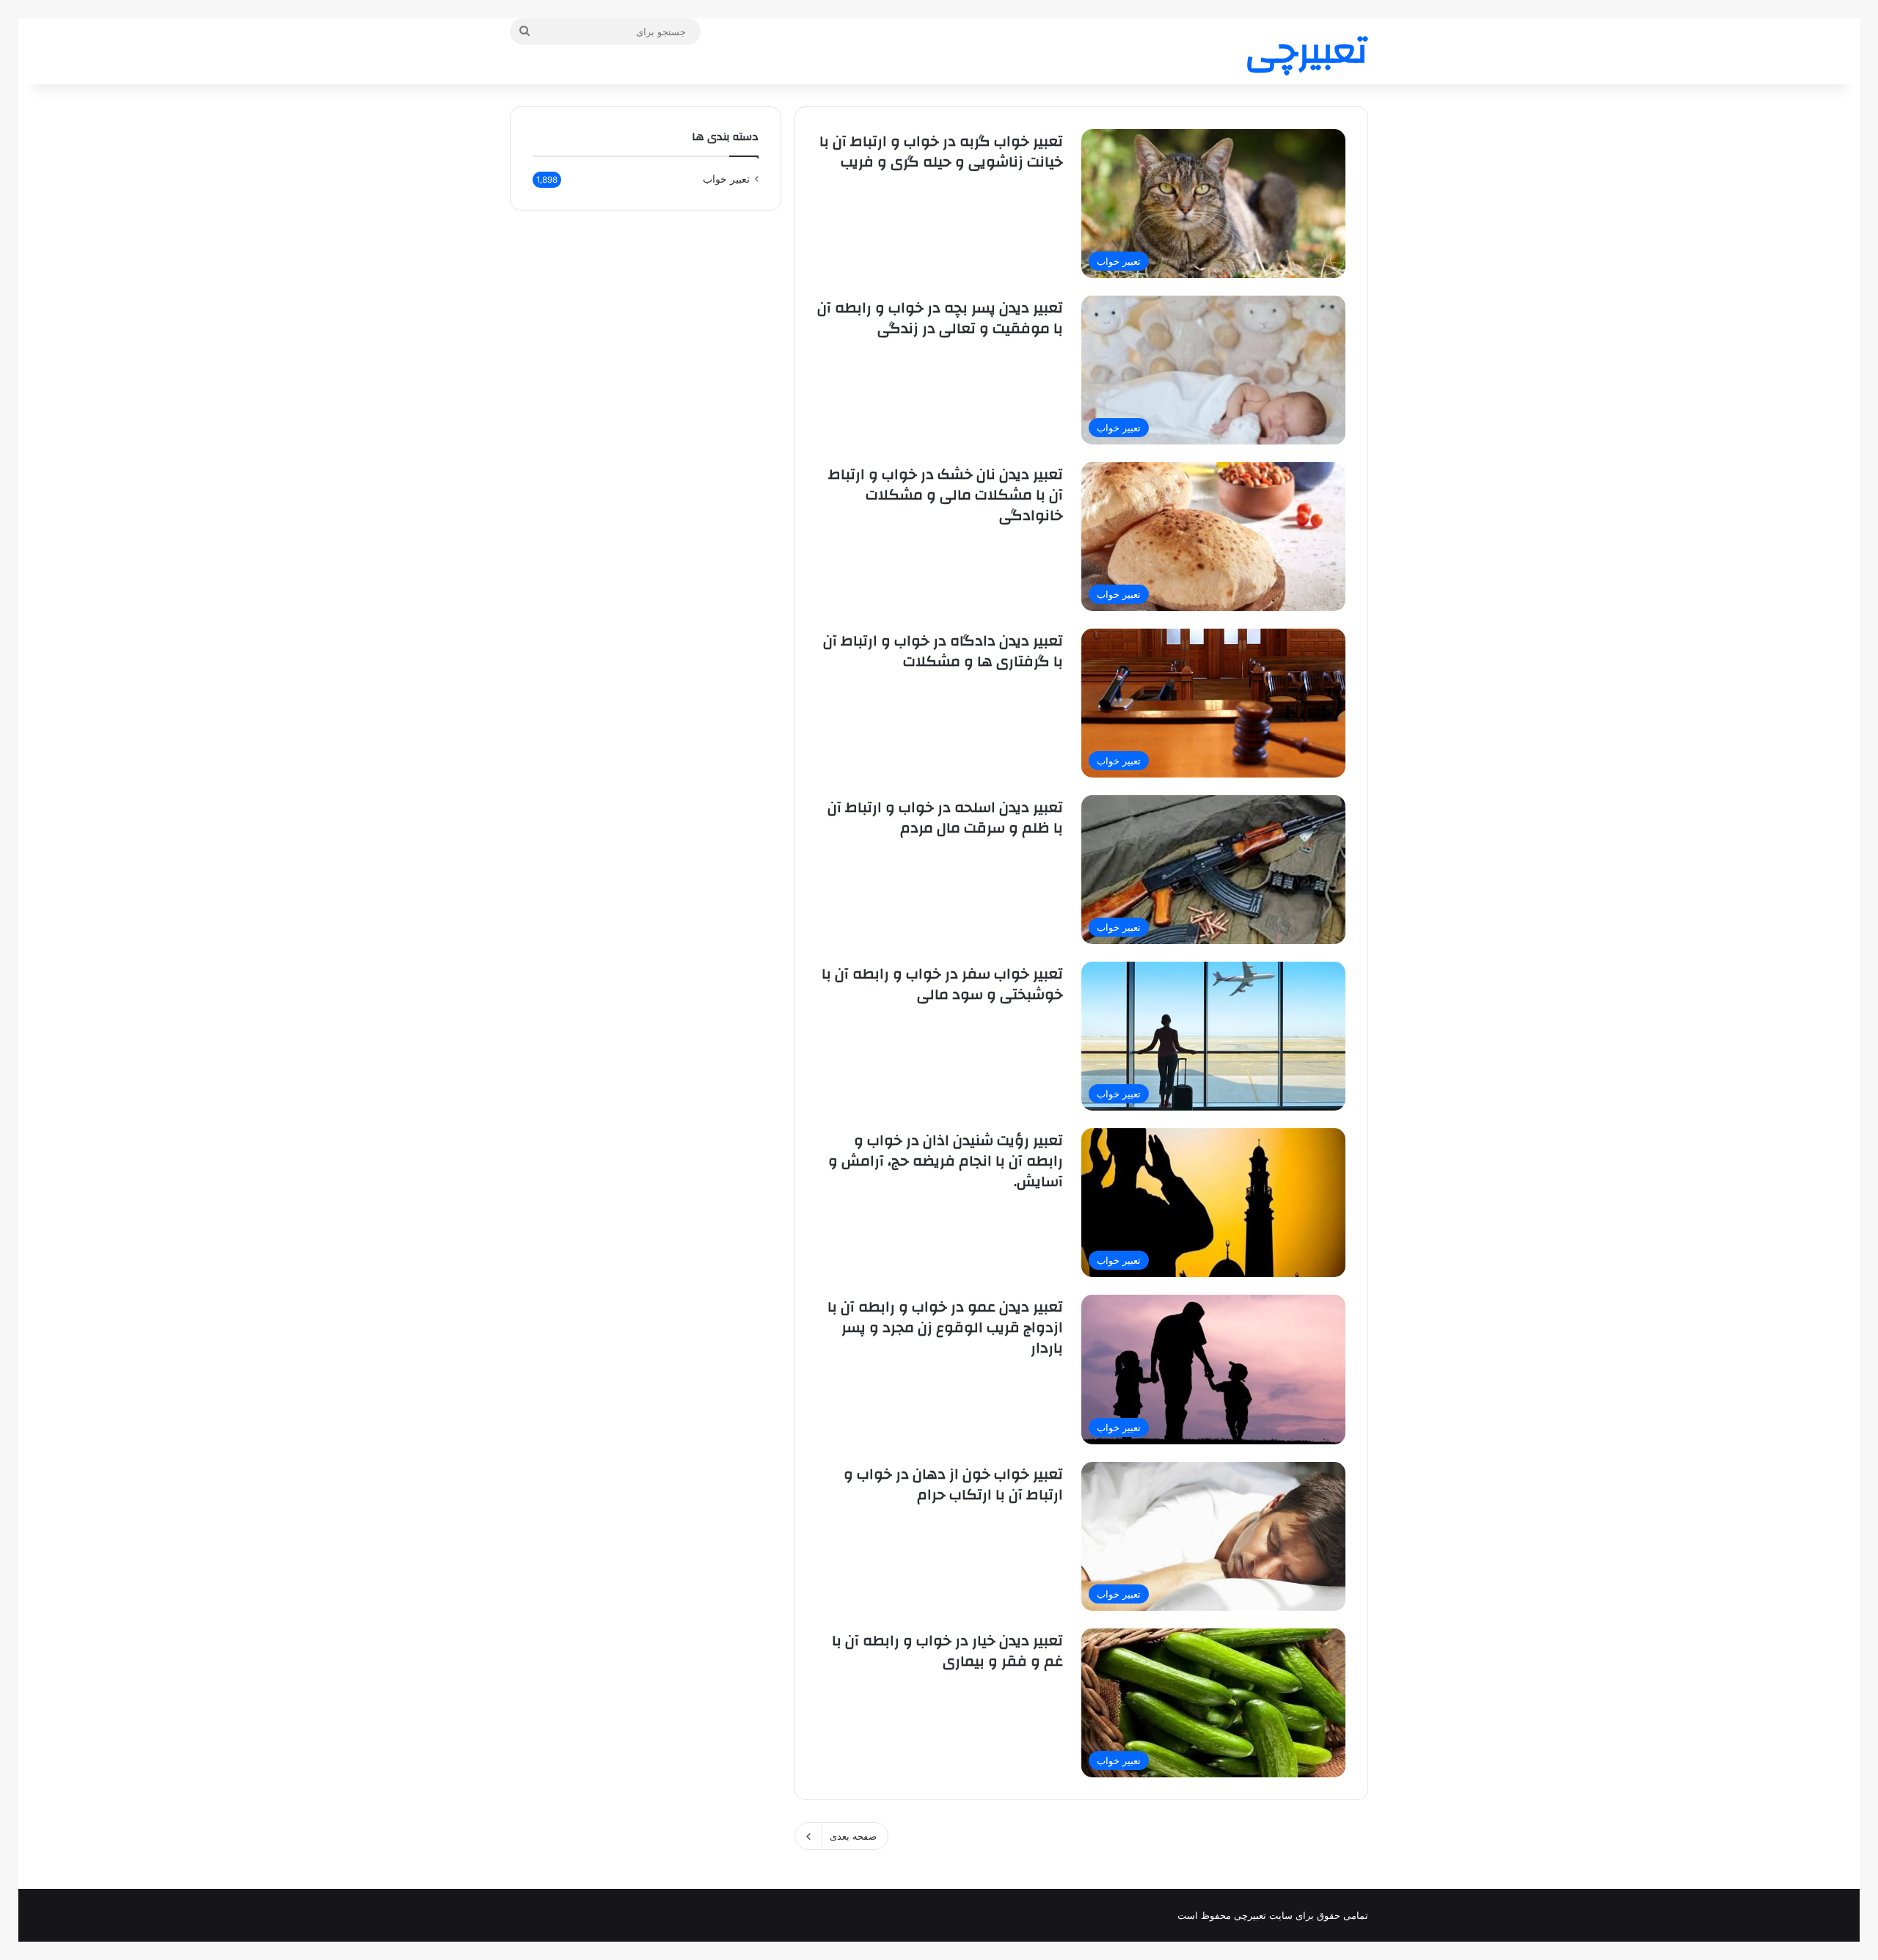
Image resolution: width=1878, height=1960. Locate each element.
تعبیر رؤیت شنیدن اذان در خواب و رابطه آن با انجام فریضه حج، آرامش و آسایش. (946, 1161)
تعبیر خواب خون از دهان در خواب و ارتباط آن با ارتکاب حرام (953, 1484)
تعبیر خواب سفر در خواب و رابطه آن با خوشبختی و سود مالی (942, 984)
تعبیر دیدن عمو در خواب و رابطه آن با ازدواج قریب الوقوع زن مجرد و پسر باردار (945, 1327)
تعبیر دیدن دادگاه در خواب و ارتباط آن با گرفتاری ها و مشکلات (943, 651)
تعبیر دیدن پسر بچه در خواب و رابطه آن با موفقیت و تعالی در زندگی (940, 318)
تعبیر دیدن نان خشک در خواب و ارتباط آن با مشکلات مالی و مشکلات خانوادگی (946, 495)
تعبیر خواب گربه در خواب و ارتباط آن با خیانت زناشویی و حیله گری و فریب (941, 151)
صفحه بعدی (853, 1836)
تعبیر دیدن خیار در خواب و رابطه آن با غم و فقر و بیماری (947, 1651)
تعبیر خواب (726, 179)
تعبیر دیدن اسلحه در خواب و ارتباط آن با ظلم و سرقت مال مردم (945, 818)
